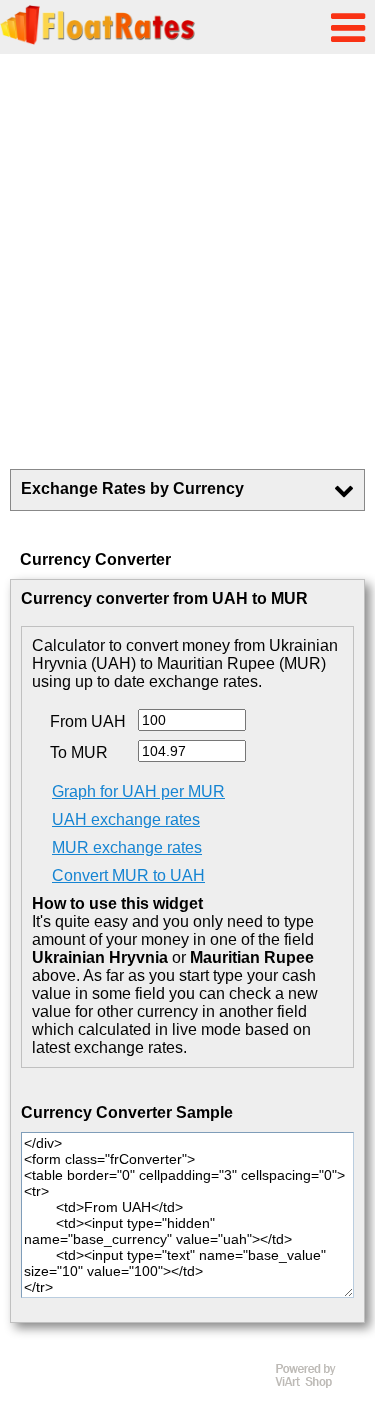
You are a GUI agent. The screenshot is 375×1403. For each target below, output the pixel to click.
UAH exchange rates (126, 819)
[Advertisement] (187, 261)
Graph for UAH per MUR (138, 791)
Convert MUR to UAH (128, 875)
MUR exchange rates (127, 847)
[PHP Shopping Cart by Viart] (315, 1383)
